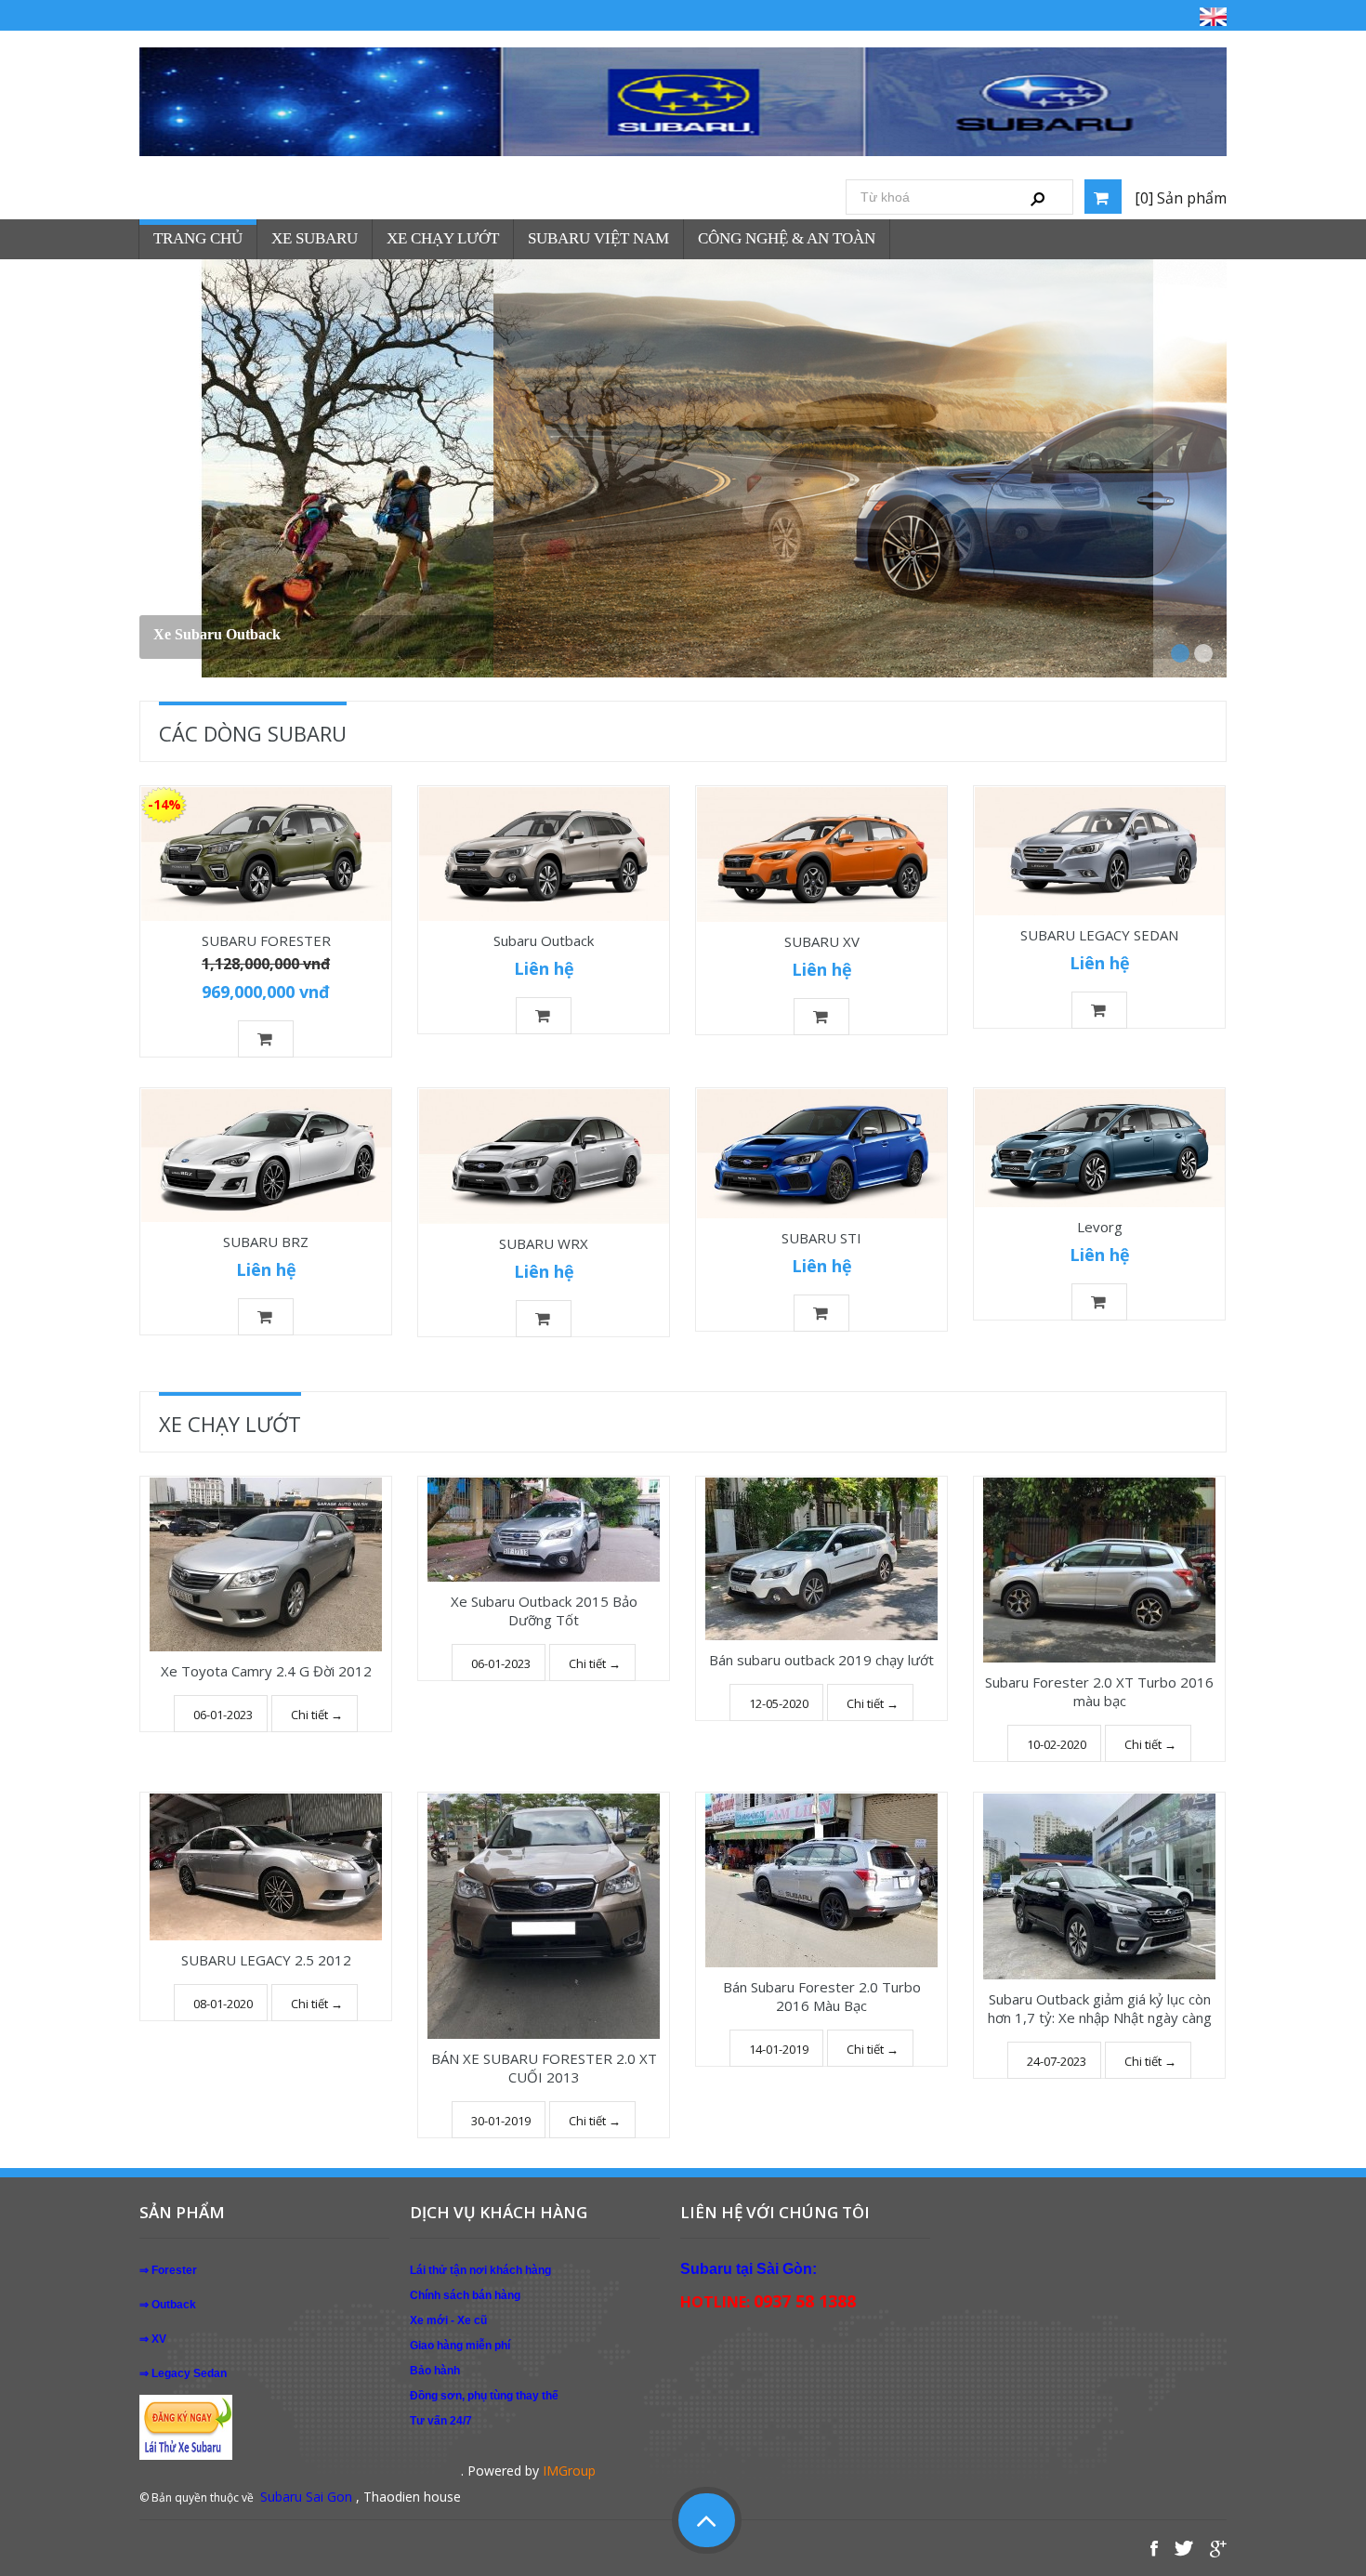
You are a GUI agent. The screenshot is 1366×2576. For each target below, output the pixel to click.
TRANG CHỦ (198, 238)
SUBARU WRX (544, 1243)
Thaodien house (412, 2497)
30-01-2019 (501, 2121)
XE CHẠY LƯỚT (443, 238)
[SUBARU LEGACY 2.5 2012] (266, 1867)
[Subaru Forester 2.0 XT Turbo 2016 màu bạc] (1099, 1570)
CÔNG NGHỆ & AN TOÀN (787, 238)
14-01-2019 (779, 2049)
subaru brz (188, 634)
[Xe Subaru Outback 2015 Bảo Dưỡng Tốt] (544, 1530)
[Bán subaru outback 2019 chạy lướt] (821, 1559)
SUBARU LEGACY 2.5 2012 (266, 1960)
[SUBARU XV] (821, 854)
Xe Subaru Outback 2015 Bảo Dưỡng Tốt (544, 1610)
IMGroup (569, 2471)
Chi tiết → (317, 1715)
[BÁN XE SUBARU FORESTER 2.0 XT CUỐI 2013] (544, 1916)
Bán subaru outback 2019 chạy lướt (821, 1660)
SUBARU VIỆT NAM (598, 238)
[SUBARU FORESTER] (266, 854)
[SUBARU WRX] (544, 1157)
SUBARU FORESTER (266, 940)
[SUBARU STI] (821, 1154)
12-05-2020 (779, 1703)
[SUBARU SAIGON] (683, 102)
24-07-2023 (1057, 2061)
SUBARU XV (822, 941)
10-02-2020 (1057, 1744)
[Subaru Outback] (544, 854)
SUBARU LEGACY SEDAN (1099, 935)
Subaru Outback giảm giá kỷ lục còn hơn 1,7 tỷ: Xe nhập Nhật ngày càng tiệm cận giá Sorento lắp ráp (1100, 2017)
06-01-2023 (223, 1715)
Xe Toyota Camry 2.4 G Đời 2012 (266, 1671)
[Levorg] (1099, 1148)
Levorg (1100, 1227)
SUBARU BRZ (266, 1242)
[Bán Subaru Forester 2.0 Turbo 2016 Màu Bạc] (821, 1880)
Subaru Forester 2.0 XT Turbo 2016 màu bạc (1099, 1691)
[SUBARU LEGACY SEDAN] (1099, 852)
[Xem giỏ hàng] (1103, 197)
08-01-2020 (223, 2004)
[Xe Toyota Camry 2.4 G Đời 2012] (266, 1564)
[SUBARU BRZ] (266, 1156)
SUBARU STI (821, 1238)
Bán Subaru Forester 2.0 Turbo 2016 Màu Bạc (822, 1996)
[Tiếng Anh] (1213, 16)
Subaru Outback (544, 940)
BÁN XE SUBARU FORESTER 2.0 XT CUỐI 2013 (544, 2068)
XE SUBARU (315, 238)
